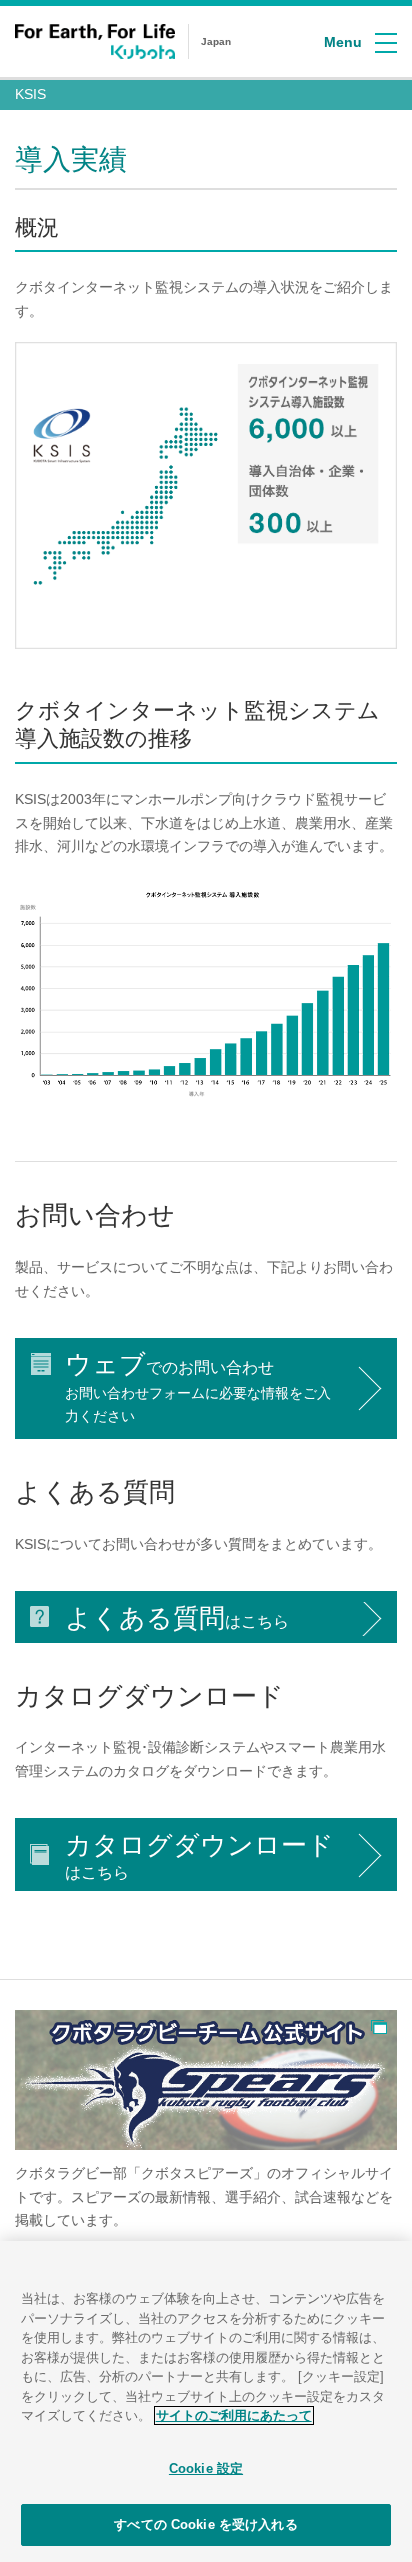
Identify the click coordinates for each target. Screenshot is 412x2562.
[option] (206, 2131)
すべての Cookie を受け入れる (205, 2524)
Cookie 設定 (206, 2468)
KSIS (30, 94)
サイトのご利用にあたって (234, 2415)
